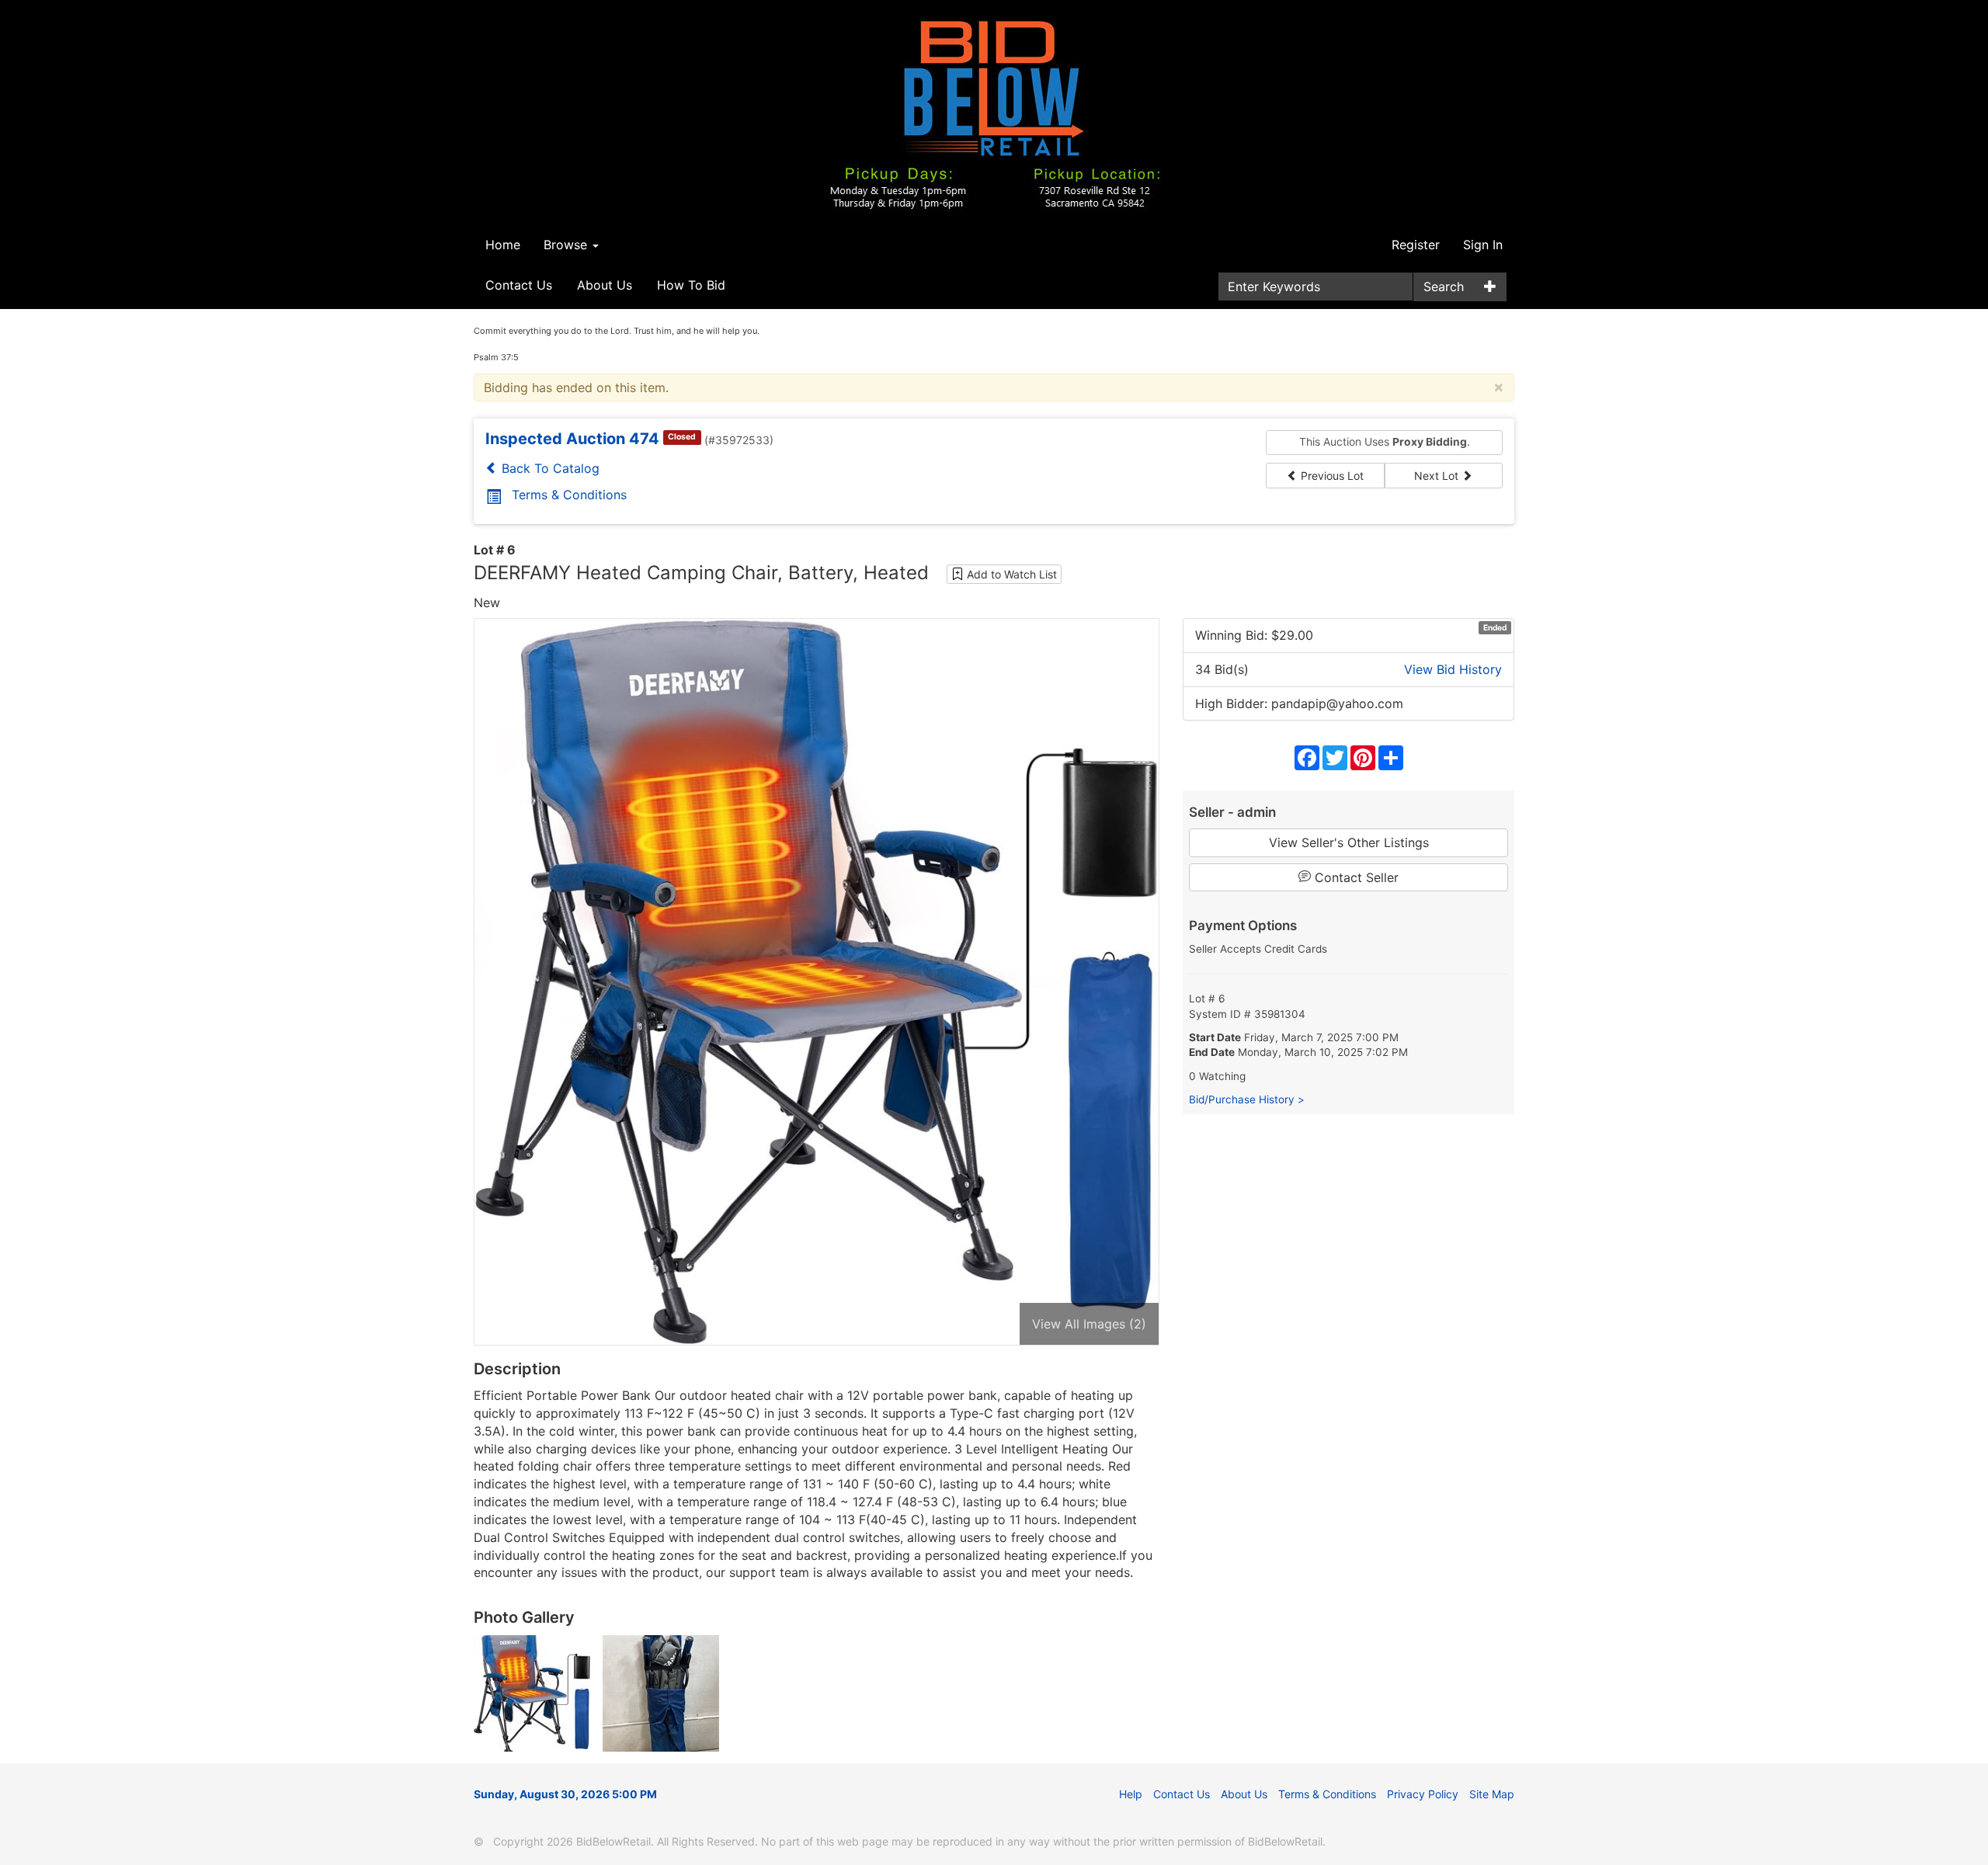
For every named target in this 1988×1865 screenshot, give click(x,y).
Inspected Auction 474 (572, 439)
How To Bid (691, 285)
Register (1416, 245)
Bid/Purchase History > (1247, 1099)
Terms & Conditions (569, 495)
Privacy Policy (1423, 1794)
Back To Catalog (549, 468)
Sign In (1483, 245)
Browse (567, 245)
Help (1131, 1794)
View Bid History (1453, 669)
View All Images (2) (1089, 1324)
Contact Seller (1355, 877)
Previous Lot (1331, 476)
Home (503, 245)
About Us (605, 285)
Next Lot (1438, 476)
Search (1444, 287)
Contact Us (519, 285)
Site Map (1492, 1794)
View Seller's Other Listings (1349, 842)
